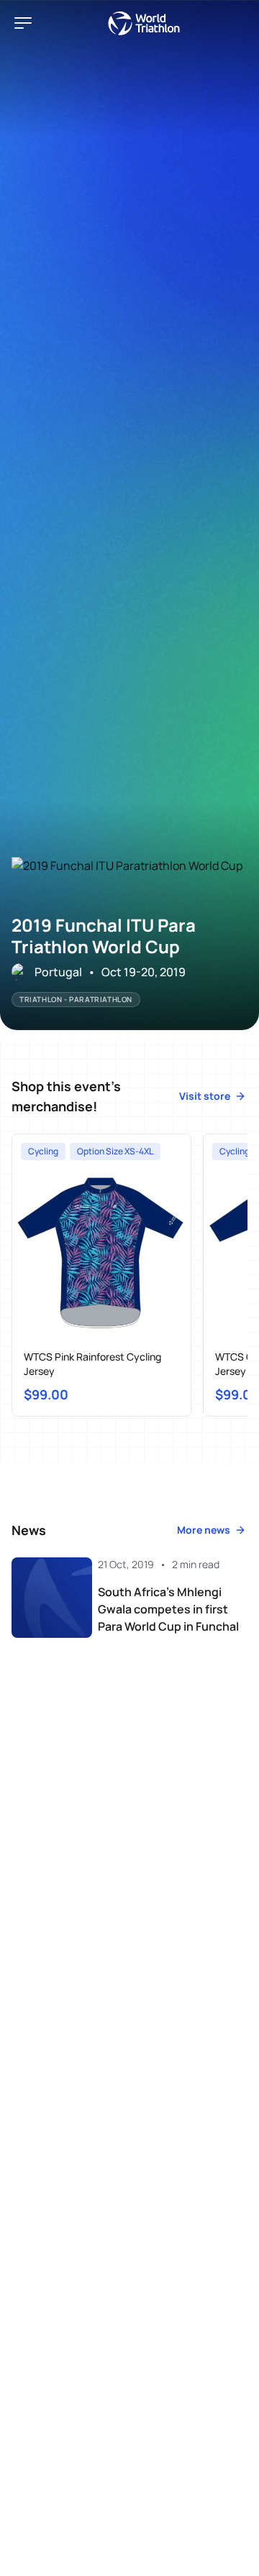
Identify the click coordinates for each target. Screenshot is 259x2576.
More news (204, 1530)
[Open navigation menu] (23, 23)
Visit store (205, 1096)
